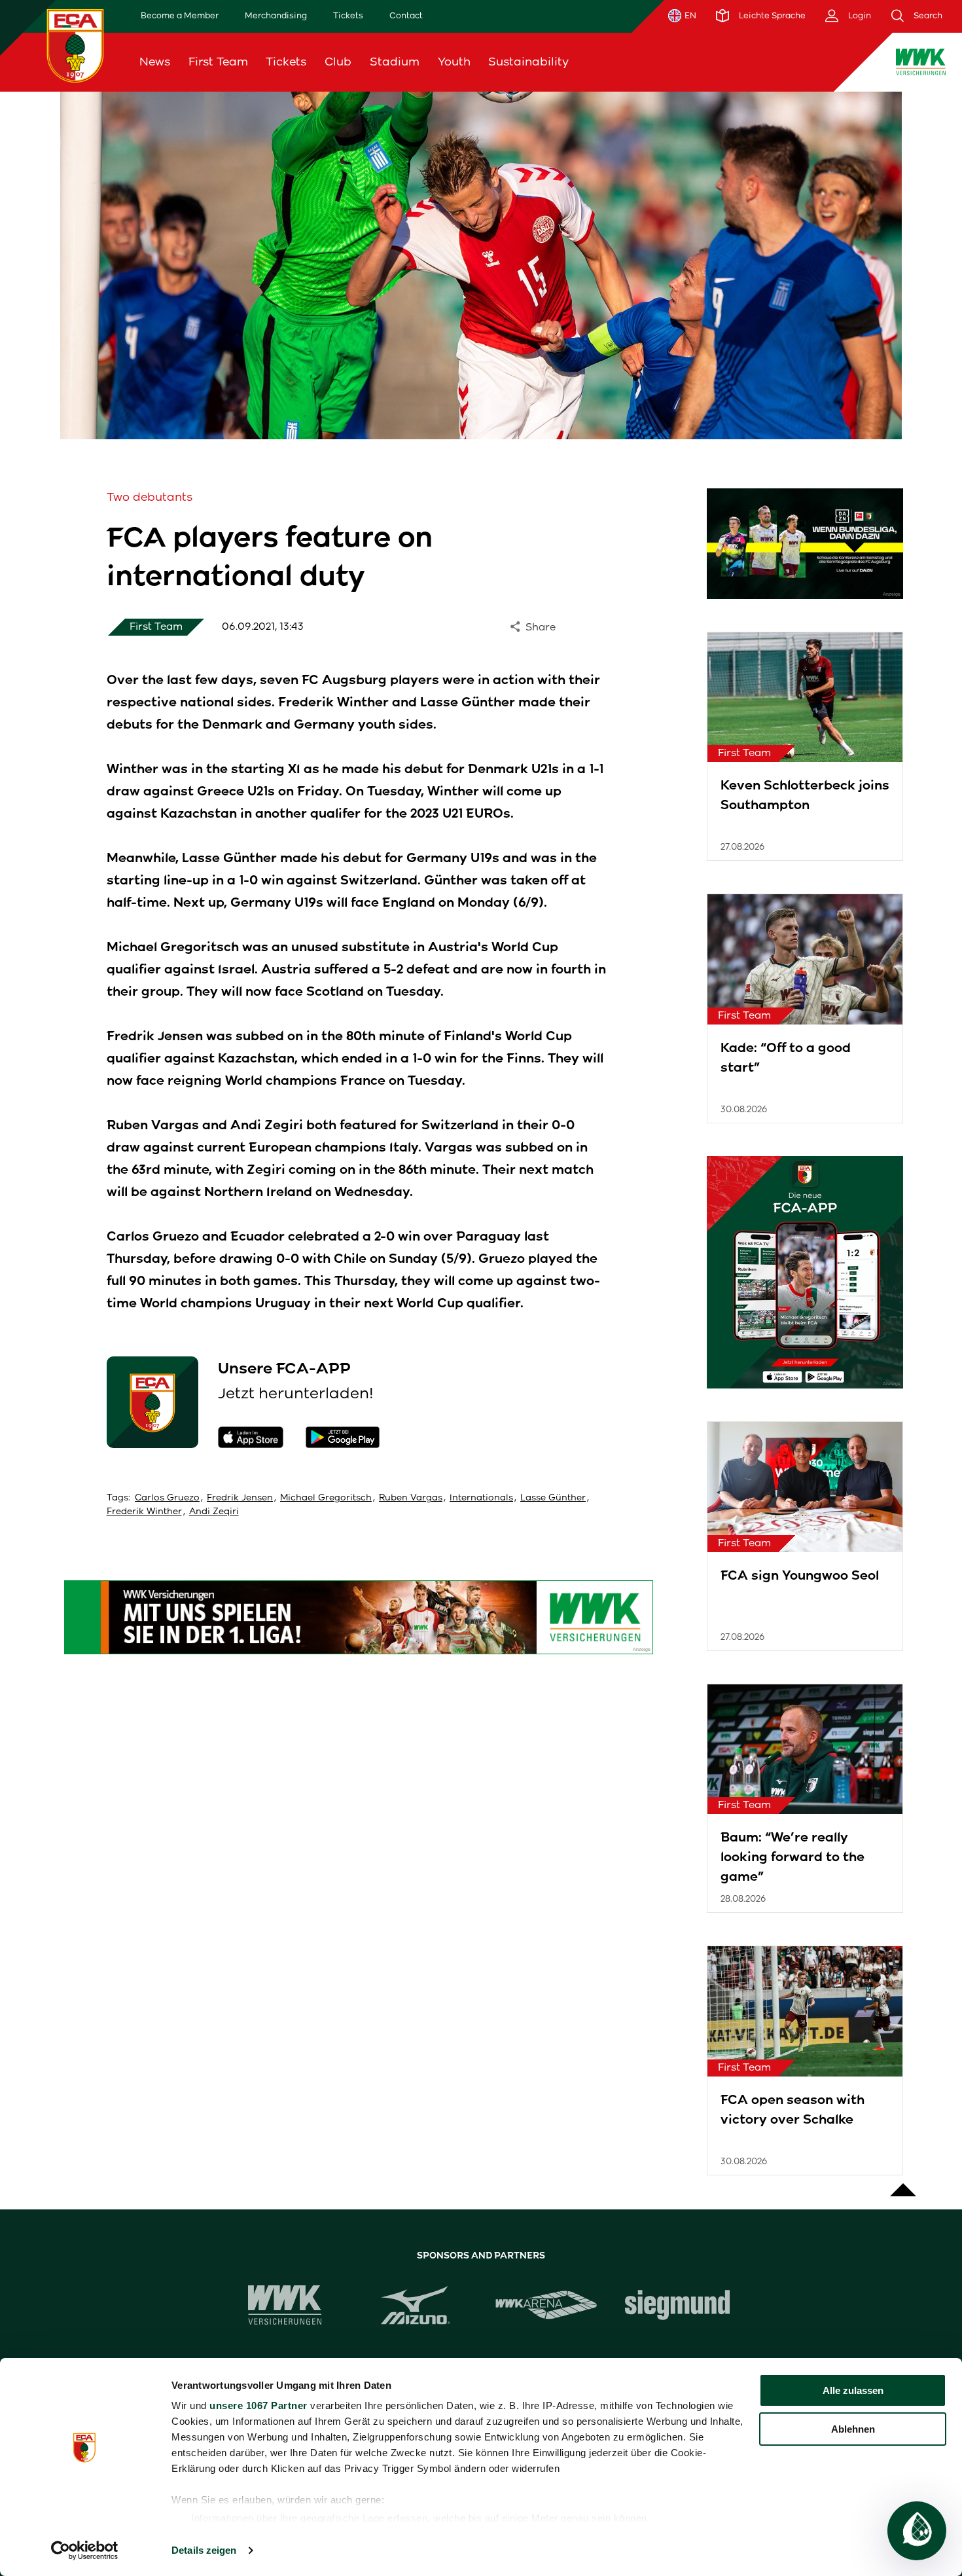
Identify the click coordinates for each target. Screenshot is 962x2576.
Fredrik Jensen (240, 1497)
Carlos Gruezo (167, 1497)
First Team (218, 62)
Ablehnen (853, 2429)
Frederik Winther (144, 1511)
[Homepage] (75, 45)
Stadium (395, 62)
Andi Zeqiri (214, 1511)
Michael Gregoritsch (326, 1497)
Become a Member (180, 15)
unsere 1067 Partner (258, 2405)
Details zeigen (204, 2550)
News (155, 62)
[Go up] (903, 2183)
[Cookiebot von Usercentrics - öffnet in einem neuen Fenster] (85, 2550)
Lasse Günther (553, 1497)
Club (338, 62)
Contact (406, 15)
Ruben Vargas (411, 1497)
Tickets (348, 15)
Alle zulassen (853, 2390)
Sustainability (528, 62)
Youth (454, 62)
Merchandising (276, 15)
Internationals (481, 1497)
